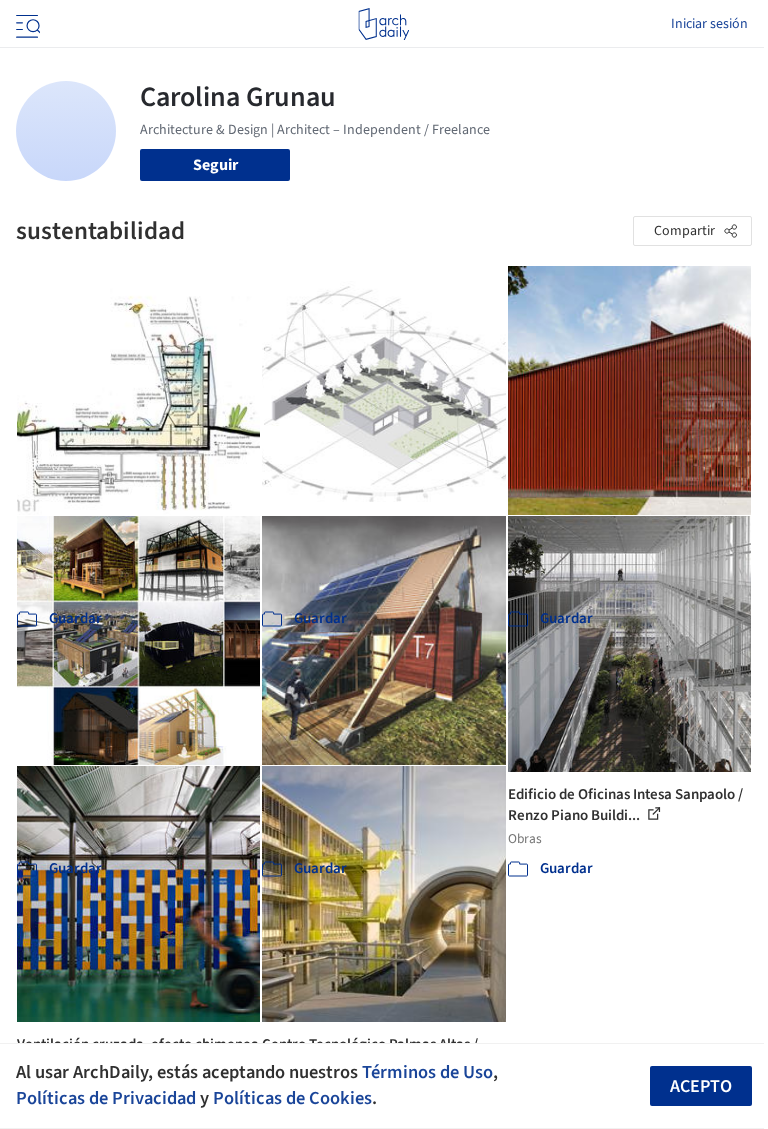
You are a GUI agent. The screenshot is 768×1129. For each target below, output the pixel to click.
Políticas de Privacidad (106, 1098)
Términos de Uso (427, 1072)
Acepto (701, 1086)
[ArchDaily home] (383, 24)
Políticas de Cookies (292, 1098)
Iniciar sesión (709, 24)
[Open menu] (26, 24)
